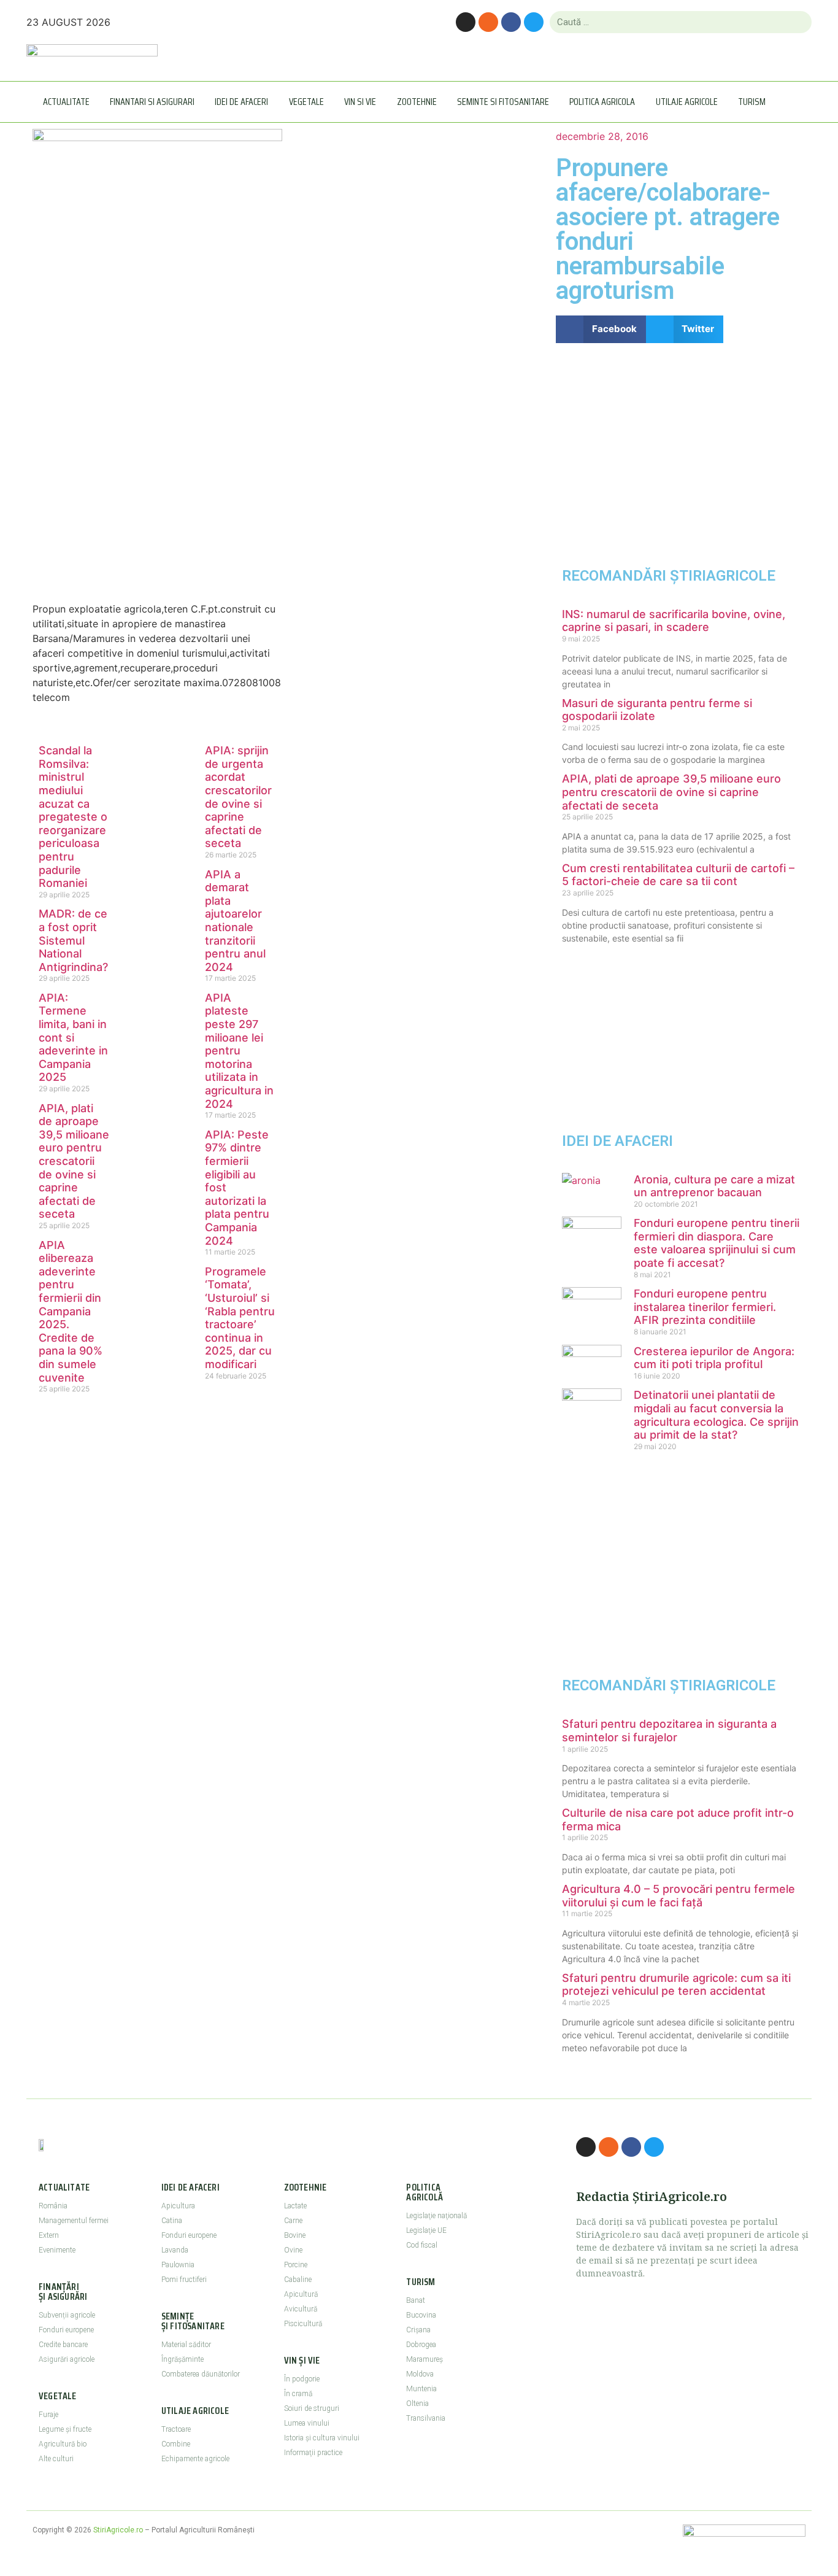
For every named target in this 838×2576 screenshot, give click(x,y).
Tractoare (176, 2429)
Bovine (295, 2235)
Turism (752, 102)
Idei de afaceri (241, 102)
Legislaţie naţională (436, 2216)
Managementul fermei (74, 2221)
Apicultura (178, 2206)
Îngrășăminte (183, 2359)
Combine (176, 2444)
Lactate (295, 2206)
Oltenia (417, 2404)
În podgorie (302, 2379)
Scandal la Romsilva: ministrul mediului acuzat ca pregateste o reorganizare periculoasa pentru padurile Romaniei (73, 817)
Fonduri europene (66, 2330)
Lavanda (175, 2250)
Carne (293, 2221)
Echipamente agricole (195, 2459)
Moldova (420, 2374)
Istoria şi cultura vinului (322, 2438)
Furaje (48, 2415)
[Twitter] (534, 22)
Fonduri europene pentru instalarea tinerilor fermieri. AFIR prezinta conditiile (705, 1307)
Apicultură (301, 2294)
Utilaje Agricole (687, 102)
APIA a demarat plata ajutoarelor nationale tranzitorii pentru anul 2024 (235, 921)
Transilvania (426, 2418)
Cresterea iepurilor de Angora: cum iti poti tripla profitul (714, 1358)
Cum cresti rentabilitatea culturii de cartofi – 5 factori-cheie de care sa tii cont (678, 875)
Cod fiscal (422, 2245)
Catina (172, 2221)
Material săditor (186, 2345)
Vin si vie (360, 102)
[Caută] (797, 22)
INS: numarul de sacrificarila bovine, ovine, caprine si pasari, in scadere (674, 621)
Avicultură (301, 2309)
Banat (416, 2300)
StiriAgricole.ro (118, 2530)
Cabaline (298, 2280)
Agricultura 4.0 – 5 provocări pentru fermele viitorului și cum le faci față (678, 1896)
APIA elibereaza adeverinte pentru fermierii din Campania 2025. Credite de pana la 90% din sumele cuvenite (71, 1311)
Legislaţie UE (426, 2230)
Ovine (293, 2250)
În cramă (298, 2394)
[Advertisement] (157, 485)
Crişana (418, 2330)
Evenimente (57, 2250)
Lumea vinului (307, 2423)
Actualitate (66, 102)
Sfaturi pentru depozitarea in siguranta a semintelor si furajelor (669, 1731)
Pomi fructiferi (184, 2280)
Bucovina (421, 2315)
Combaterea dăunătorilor (201, 2374)
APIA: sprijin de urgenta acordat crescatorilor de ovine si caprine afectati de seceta (238, 797)
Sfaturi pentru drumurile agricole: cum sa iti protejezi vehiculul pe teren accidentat (676, 1985)
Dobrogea (421, 2345)
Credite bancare (63, 2345)
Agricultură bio (63, 2444)
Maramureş (425, 2359)
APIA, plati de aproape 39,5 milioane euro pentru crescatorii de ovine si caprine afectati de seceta (74, 1161)
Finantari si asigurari (152, 102)
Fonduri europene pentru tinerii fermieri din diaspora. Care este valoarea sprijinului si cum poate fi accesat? (717, 1243)
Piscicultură (303, 2324)
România (53, 2206)
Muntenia (421, 2389)
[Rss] (488, 22)
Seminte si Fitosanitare (503, 102)
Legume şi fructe (65, 2429)
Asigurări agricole (67, 2359)
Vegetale (306, 102)
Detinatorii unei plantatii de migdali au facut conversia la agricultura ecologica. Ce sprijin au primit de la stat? (716, 1415)
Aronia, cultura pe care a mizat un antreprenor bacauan (714, 1186)
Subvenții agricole (67, 2315)
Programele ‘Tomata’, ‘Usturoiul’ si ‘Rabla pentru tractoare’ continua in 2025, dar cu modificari (240, 1318)
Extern (49, 2235)
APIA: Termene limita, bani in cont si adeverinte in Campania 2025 (73, 1038)
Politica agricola (602, 102)
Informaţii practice (313, 2453)
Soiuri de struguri (312, 2408)
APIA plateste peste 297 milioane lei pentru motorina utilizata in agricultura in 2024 (239, 1051)
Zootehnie (417, 102)
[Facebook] (511, 22)
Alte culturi (56, 2459)
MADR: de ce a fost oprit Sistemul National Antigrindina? (73, 940)
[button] (601, 329)
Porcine (296, 2265)
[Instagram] (466, 22)
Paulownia (178, 2265)
